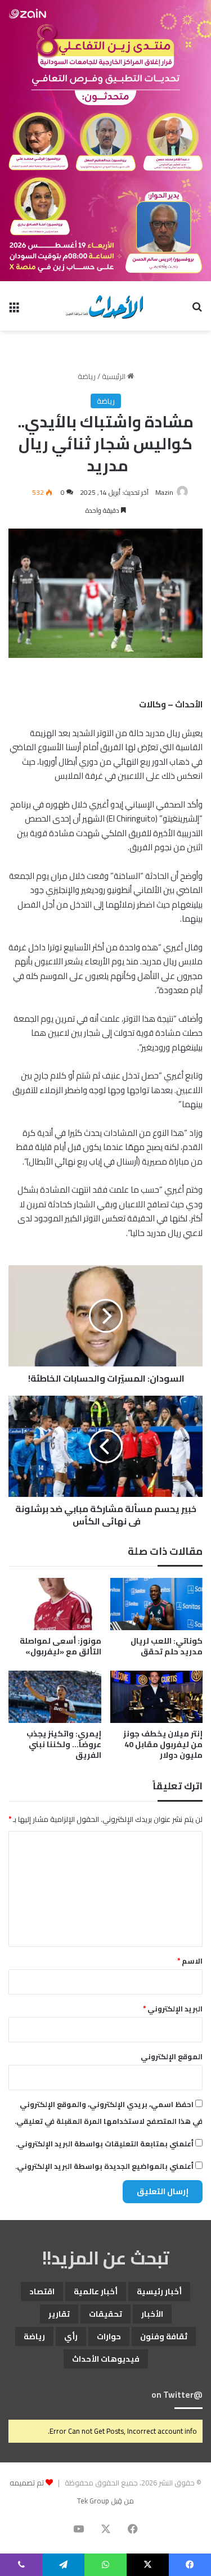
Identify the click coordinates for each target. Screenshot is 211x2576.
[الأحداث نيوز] (105, 306)
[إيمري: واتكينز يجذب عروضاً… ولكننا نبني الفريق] (55, 1697)
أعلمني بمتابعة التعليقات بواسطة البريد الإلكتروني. (105, 2144)
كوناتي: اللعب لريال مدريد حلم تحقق (167, 1646)
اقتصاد (42, 2291)
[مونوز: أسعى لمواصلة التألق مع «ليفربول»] (55, 1604)
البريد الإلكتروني (173, 2009)
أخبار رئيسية (159, 2291)
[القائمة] (14, 310)
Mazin (164, 492)
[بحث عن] (197, 310)
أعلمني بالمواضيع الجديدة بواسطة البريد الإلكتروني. (104, 2166)
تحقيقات (105, 2314)
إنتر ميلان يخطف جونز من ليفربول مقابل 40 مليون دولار (163, 1744)
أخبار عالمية (96, 2291)
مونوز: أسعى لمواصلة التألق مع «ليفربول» (60, 1646)
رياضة (87, 376)
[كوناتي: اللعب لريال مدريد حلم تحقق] (157, 1604)
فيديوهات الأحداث (106, 2359)
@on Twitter (177, 2395)
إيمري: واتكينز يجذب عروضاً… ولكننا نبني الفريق (64, 1744)
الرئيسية (115, 376)
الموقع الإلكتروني (172, 2056)
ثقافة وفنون (164, 2336)
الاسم (190, 1961)
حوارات (109, 2336)
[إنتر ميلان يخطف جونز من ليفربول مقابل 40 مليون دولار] (157, 1697)
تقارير (59, 2314)
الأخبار (152, 2314)
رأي (71, 2336)
